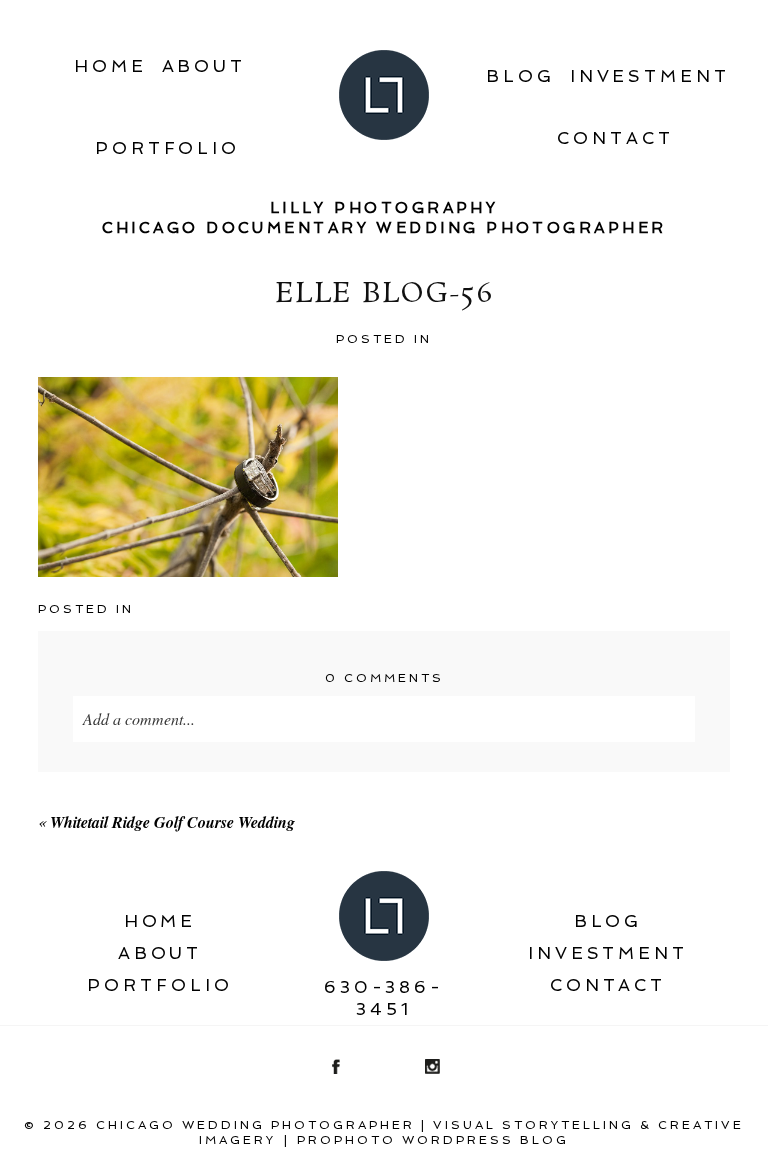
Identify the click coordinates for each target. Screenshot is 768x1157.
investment (650, 76)
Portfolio (167, 148)
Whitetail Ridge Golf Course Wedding (172, 822)
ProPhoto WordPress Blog (433, 1140)
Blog (520, 76)
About (204, 66)
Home (110, 66)
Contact (615, 138)
